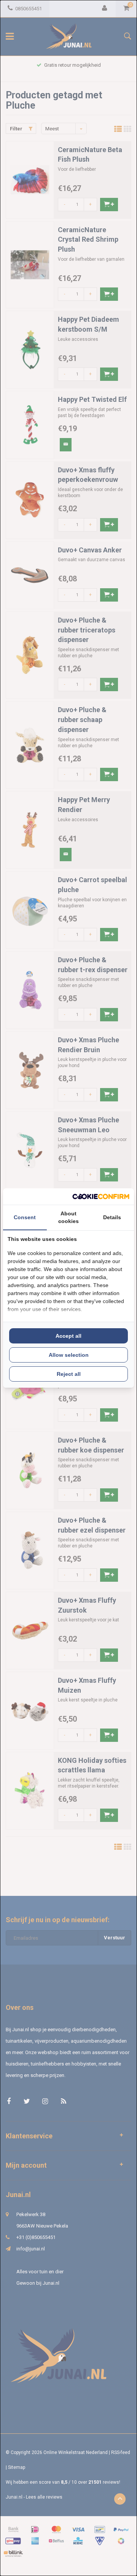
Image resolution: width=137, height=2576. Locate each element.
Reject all (69, 1374)
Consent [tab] (25, 1217)
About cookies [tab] (68, 1217)
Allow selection (69, 1355)
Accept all (68, 1336)
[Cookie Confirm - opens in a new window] (101, 1197)
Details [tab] (112, 1217)
